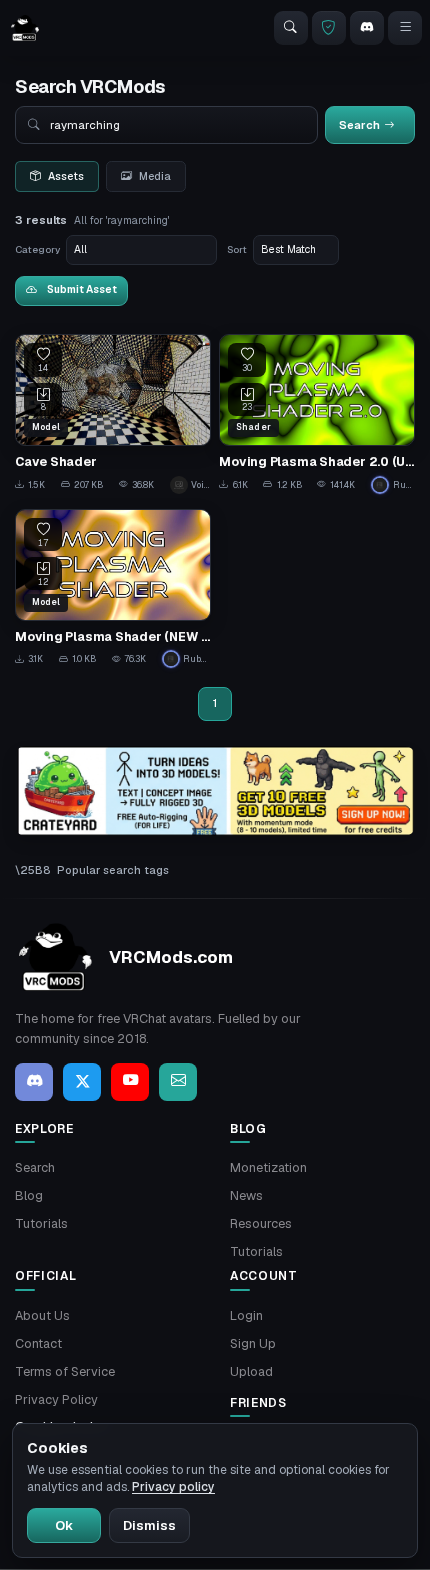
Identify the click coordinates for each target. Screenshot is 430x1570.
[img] (215, 791)
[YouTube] (130, 1082)
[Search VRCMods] (291, 28)
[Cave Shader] (113, 413)
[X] (82, 1082)
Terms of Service (65, 1371)
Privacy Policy (56, 1399)
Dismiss (149, 1525)
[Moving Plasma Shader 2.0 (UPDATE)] (317, 413)
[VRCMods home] (25, 28)
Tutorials (41, 1223)
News (246, 1195)
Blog (29, 1195)
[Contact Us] (178, 1082)
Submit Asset (82, 289)
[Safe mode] (329, 28)
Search (35, 1167)
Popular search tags (113, 870)
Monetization (268, 1167)
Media (155, 176)
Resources (261, 1223)
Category (37, 249)
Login (246, 1315)
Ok (64, 1525)
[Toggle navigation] (405, 28)
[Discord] (367, 28)
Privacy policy (173, 1487)
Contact (38, 1343)
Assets (66, 176)
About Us (42, 1315)
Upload (251, 1371)
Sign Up (253, 1343)
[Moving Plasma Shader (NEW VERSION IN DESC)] (113, 588)
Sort (237, 249)
